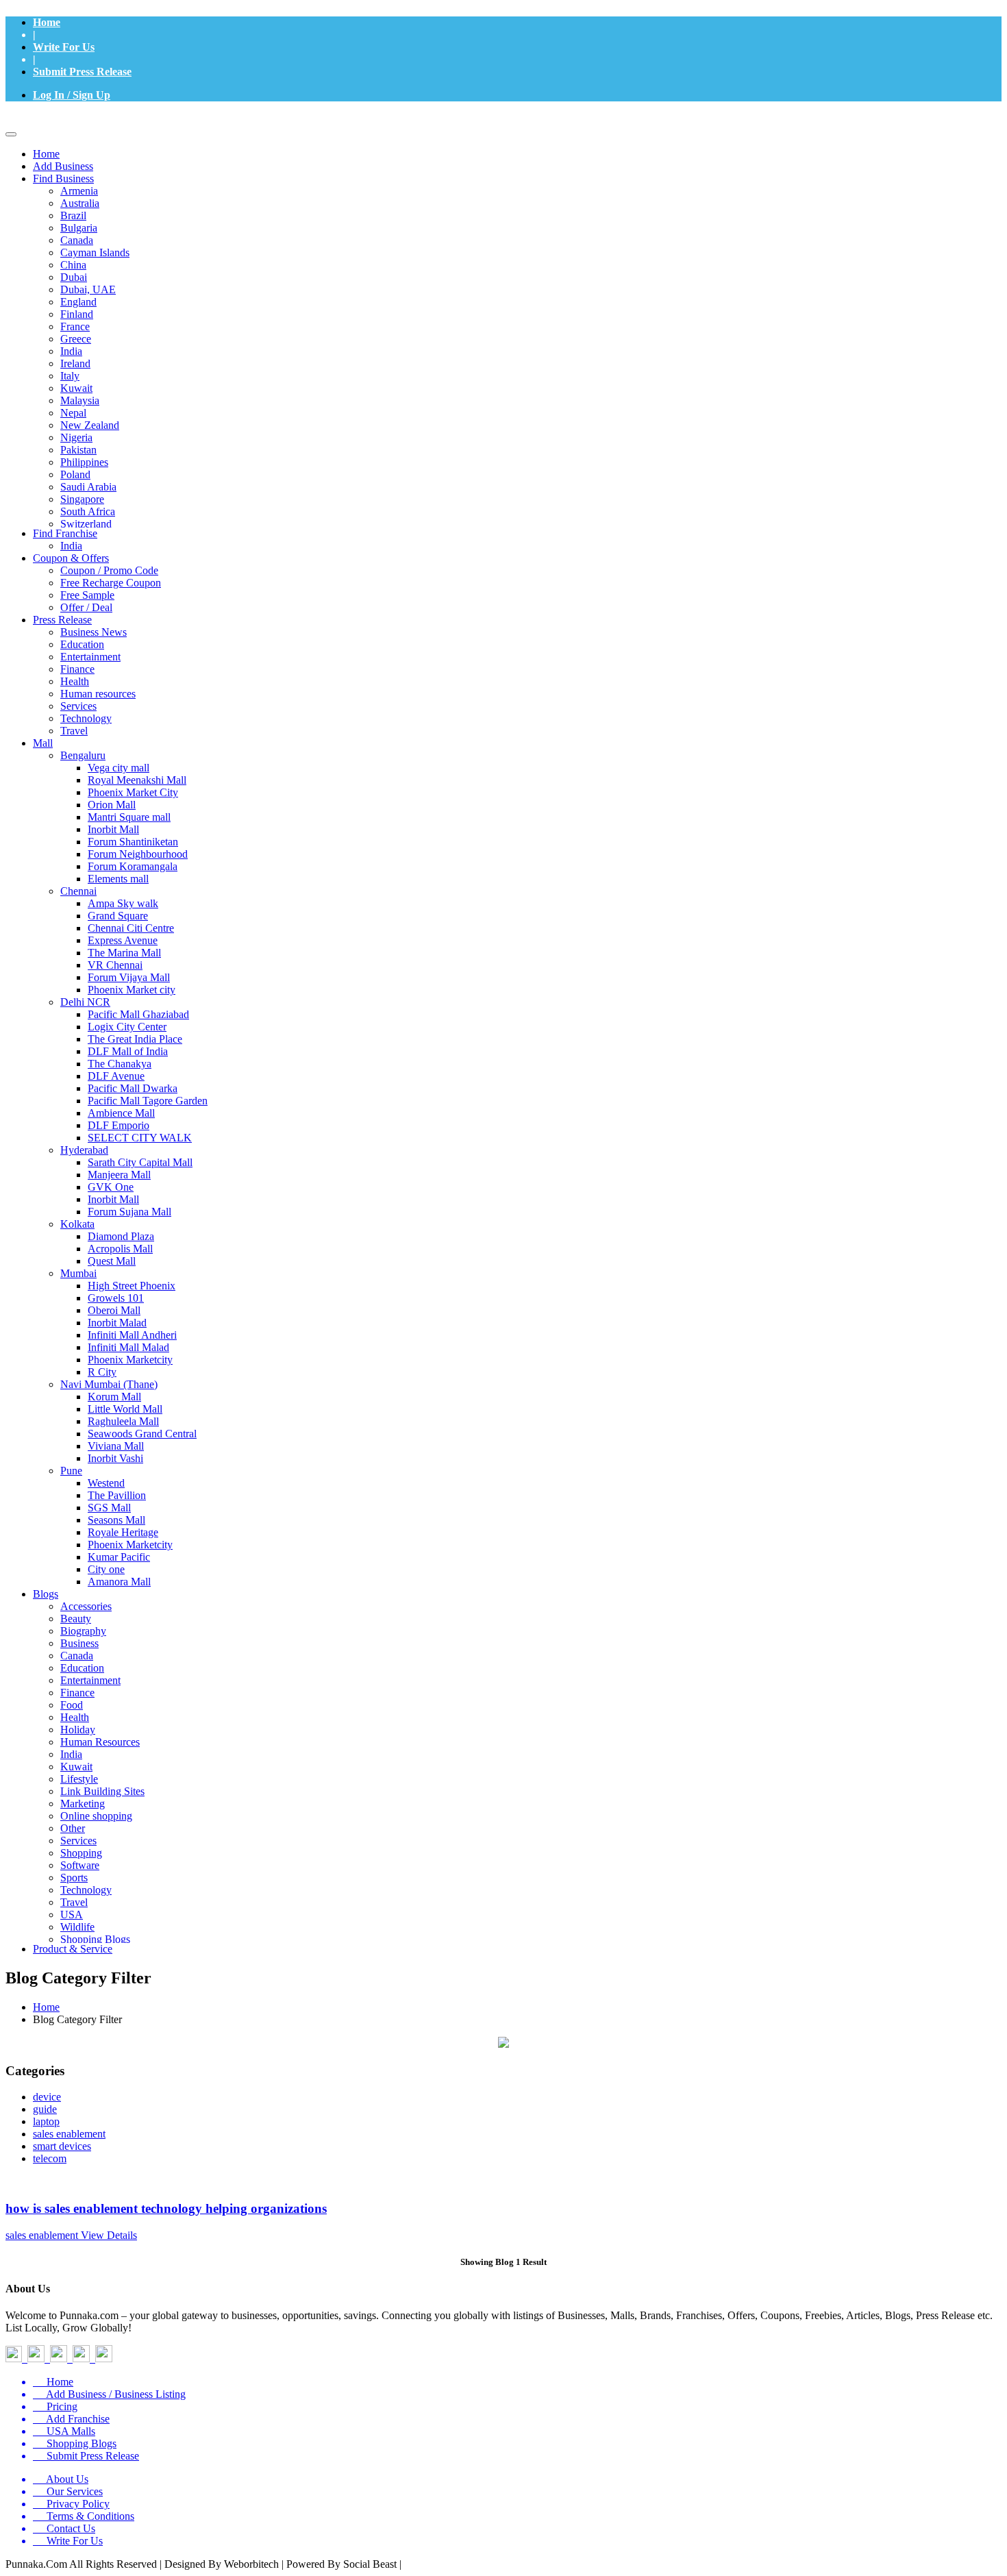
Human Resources (100, 1742)
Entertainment (90, 657)
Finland (77, 314)
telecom (50, 2158)
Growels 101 (116, 1298)
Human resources (98, 694)
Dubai (74, 277)
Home (47, 22)
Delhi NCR (85, 1002)
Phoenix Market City (133, 792)
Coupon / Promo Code (109, 570)
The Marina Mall (124, 953)
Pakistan (78, 450)
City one (106, 1569)
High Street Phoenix (132, 1286)
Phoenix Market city (132, 990)
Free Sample (87, 595)
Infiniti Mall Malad (128, 1347)
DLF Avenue (116, 1076)
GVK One (111, 1187)
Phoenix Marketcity (130, 1360)
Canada (77, 240)
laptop (46, 2121)
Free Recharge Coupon (111, 583)
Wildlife (77, 1927)
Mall (43, 743)
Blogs (46, 1594)
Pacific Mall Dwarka (133, 1088)
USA (72, 1915)
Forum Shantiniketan (133, 842)
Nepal (73, 413)
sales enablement (69, 2134)
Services (78, 706)
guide (45, 2109)
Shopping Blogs (95, 1939)
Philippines (84, 462)
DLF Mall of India (128, 1051)
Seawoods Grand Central (142, 1434)
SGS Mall (109, 1508)
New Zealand (90, 425)
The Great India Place (135, 1039)
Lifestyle (79, 1779)
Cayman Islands (95, 252)
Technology (86, 718)
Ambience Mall (121, 1113)
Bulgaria (79, 228)
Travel (74, 731)
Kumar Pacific (119, 1557)
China (73, 265)
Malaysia (80, 400)
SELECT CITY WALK (140, 1138)
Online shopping (96, 1816)
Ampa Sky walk (123, 903)
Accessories (86, 1606)
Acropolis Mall (120, 1249)
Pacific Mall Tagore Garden (148, 1101)
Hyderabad (84, 1150)
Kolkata (77, 1224)
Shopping (81, 1853)
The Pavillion (117, 1495)
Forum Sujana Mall (129, 1212)
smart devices (62, 2146)
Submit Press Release (82, 72)
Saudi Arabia (88, 487)
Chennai (78, 891)
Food (72, 1705)
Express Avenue (123, 940)
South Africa (88, 511)
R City (102, 1372)
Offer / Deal (86, 607)
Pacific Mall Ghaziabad (138, 1014)
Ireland (75, 363)
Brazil (73, 215)
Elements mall (118, 879)
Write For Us (64, 47)
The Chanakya (120, 1064)
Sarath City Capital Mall (140, 1162)
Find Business (63, 178)
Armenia (79, 191)
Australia (80, 203)
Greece (76, 339)
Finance (77, 669)
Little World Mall (125, 1409)
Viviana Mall (116, 1446)
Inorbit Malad (117, 1323)
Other (73, 1828)
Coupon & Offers (71, 558)
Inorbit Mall (113, 829)
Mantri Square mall (129, 817)
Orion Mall (112, 805)
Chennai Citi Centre (131, 928)
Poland (75, 474)
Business (79, 1643)
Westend (106, 1483)
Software (80, 1865)
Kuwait (76, 388)
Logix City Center (127, 1027)
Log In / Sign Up (72, 95)
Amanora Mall (119, 1582)
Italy (70, 376)
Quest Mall (112, 1261)
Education (82, 644)
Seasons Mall (116, 1520)
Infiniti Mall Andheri (132, 1335)
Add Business (63, 166)
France (75, 326)
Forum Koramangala (133, 866)
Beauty (76, 1619)
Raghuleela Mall (123, 1421)
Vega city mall (119, 768)
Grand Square (118, 916)
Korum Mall (114, 1397)
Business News (94, 632)
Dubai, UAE (88, 289)
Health (75, 681)
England (78, 302)
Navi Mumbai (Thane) (109, 1384)
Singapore (82, 499)
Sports (74, 1878)
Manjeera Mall (119, 1175)
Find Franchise (65, 533)
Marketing (83, 1804)
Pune (71, 1471)
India (71, 351)
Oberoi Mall (114, 1310)
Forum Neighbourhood (138, 854)
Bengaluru (83, 755)
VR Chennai (115, 965)
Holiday (78, 1730)
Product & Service (73, 1949)
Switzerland (86, 524)
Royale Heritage (123, 1532)
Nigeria (76, 437)
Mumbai (78, 1273)
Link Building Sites (102, 1791)
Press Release (62, 620)
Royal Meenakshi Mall (137, 780)
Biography (83, 1631)
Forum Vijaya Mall (129, 977)
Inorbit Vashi (115, 1458)
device (47, 2097)
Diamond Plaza (121, 1236)
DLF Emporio (119, 1125)
